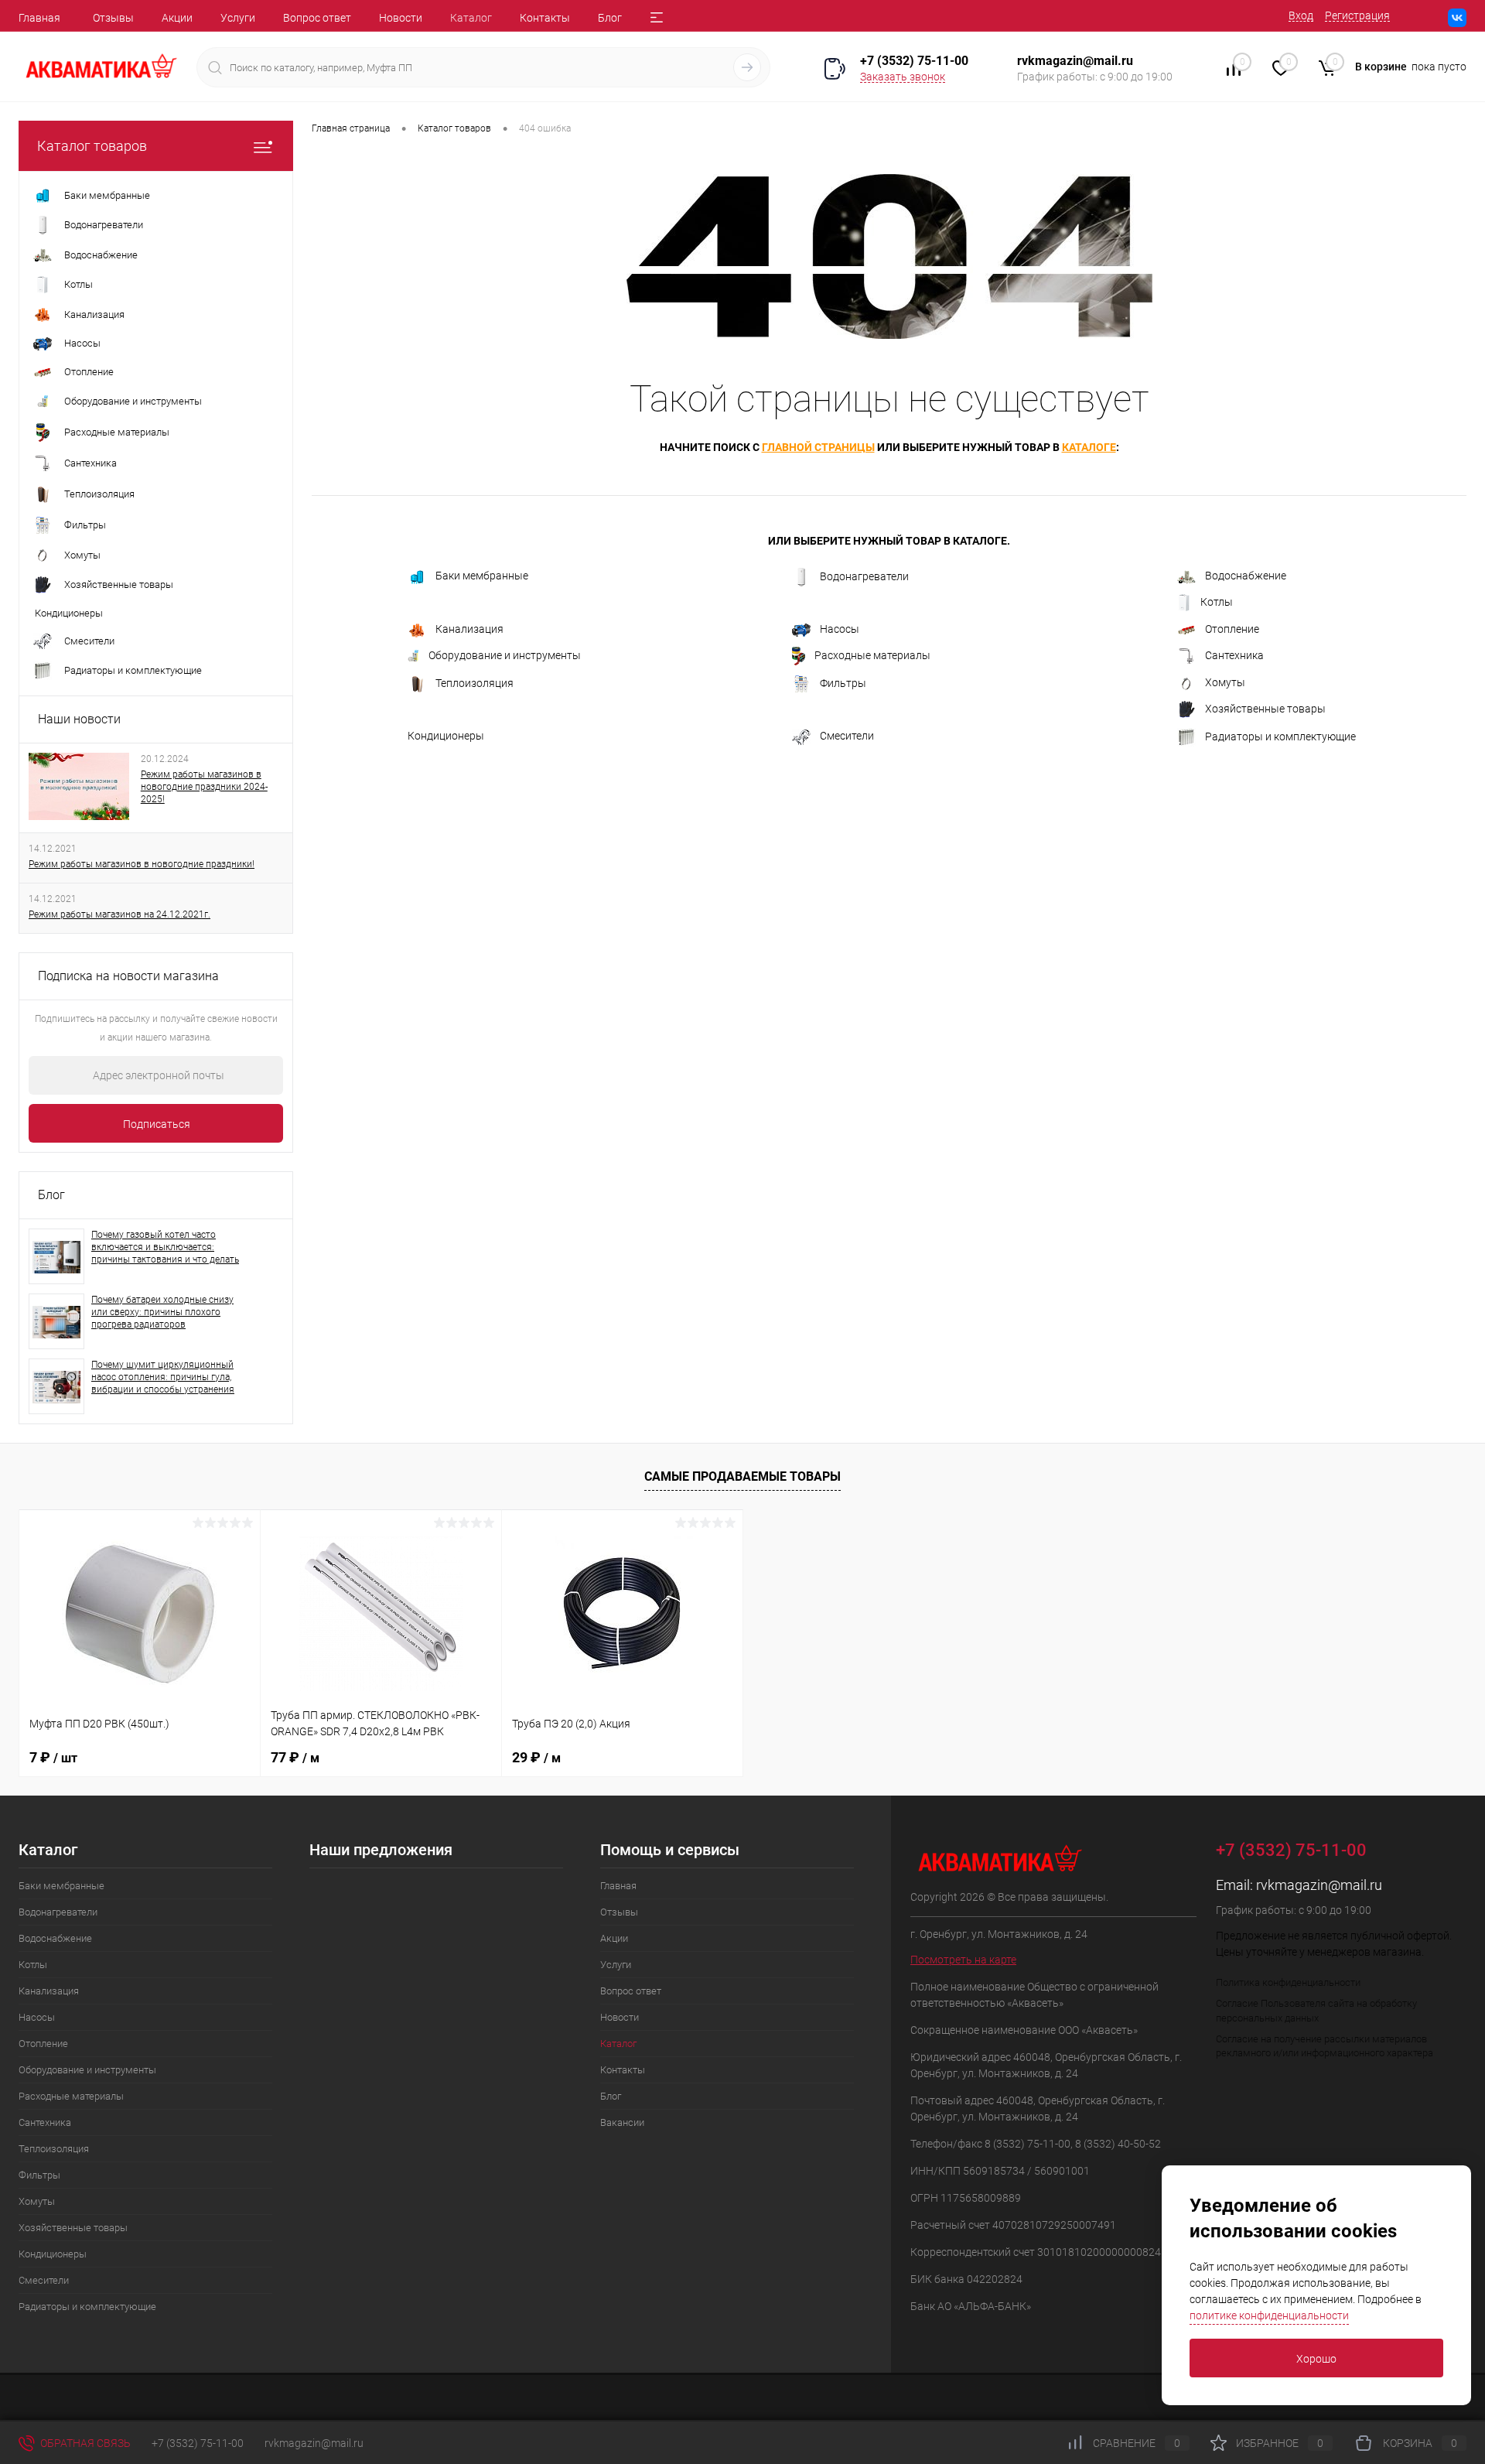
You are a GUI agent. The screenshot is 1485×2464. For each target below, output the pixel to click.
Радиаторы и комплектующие (1280, 736)
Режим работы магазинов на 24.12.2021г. (119, 914)
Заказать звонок (903, 77)
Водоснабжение (1246, 576)
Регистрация (1357, 15)
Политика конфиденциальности (1288, 1982)
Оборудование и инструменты (505, 655)
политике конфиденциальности (1269, 2315)
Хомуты (1225, 682)
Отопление (1232, 629)
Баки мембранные (482, 576)
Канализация (469, 629)
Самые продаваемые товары (742, 1476)
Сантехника (1234, 655)
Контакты (545, 18)
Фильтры (843, 683)
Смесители (847, 736)
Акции (177, 18)
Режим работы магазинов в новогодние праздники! (142, 864)
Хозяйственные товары (1265, 709)
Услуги (238, 18)
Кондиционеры (446, 736)
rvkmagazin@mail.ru (1319, 1885)
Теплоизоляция (475, 683)
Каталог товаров (92, 146)
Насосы (840, 629)
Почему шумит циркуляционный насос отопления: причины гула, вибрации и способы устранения (163, 1377)
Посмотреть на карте (963, 1960)
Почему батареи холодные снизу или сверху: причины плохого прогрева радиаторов (162, 1312)
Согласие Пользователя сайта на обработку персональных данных (1316, 2011)
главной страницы (818, 447)
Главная (39, 18)
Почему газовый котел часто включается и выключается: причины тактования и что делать (165, 1247)
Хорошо (1316, 2359)
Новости (401, 18)
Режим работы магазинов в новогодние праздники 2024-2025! (204, 787)
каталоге (1089, 447)
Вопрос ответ (317, 18)
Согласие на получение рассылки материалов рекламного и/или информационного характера (1325, 2046)
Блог (610, 18)
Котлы (1217, 602)
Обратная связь (84, 2443)
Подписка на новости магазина (128, 976)
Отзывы (113, 18)
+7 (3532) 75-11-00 (914, 61)
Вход (1301, 15)
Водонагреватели (864, 576)
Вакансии (622, 2122)
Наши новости (79, 719)
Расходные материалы (872, 655)
